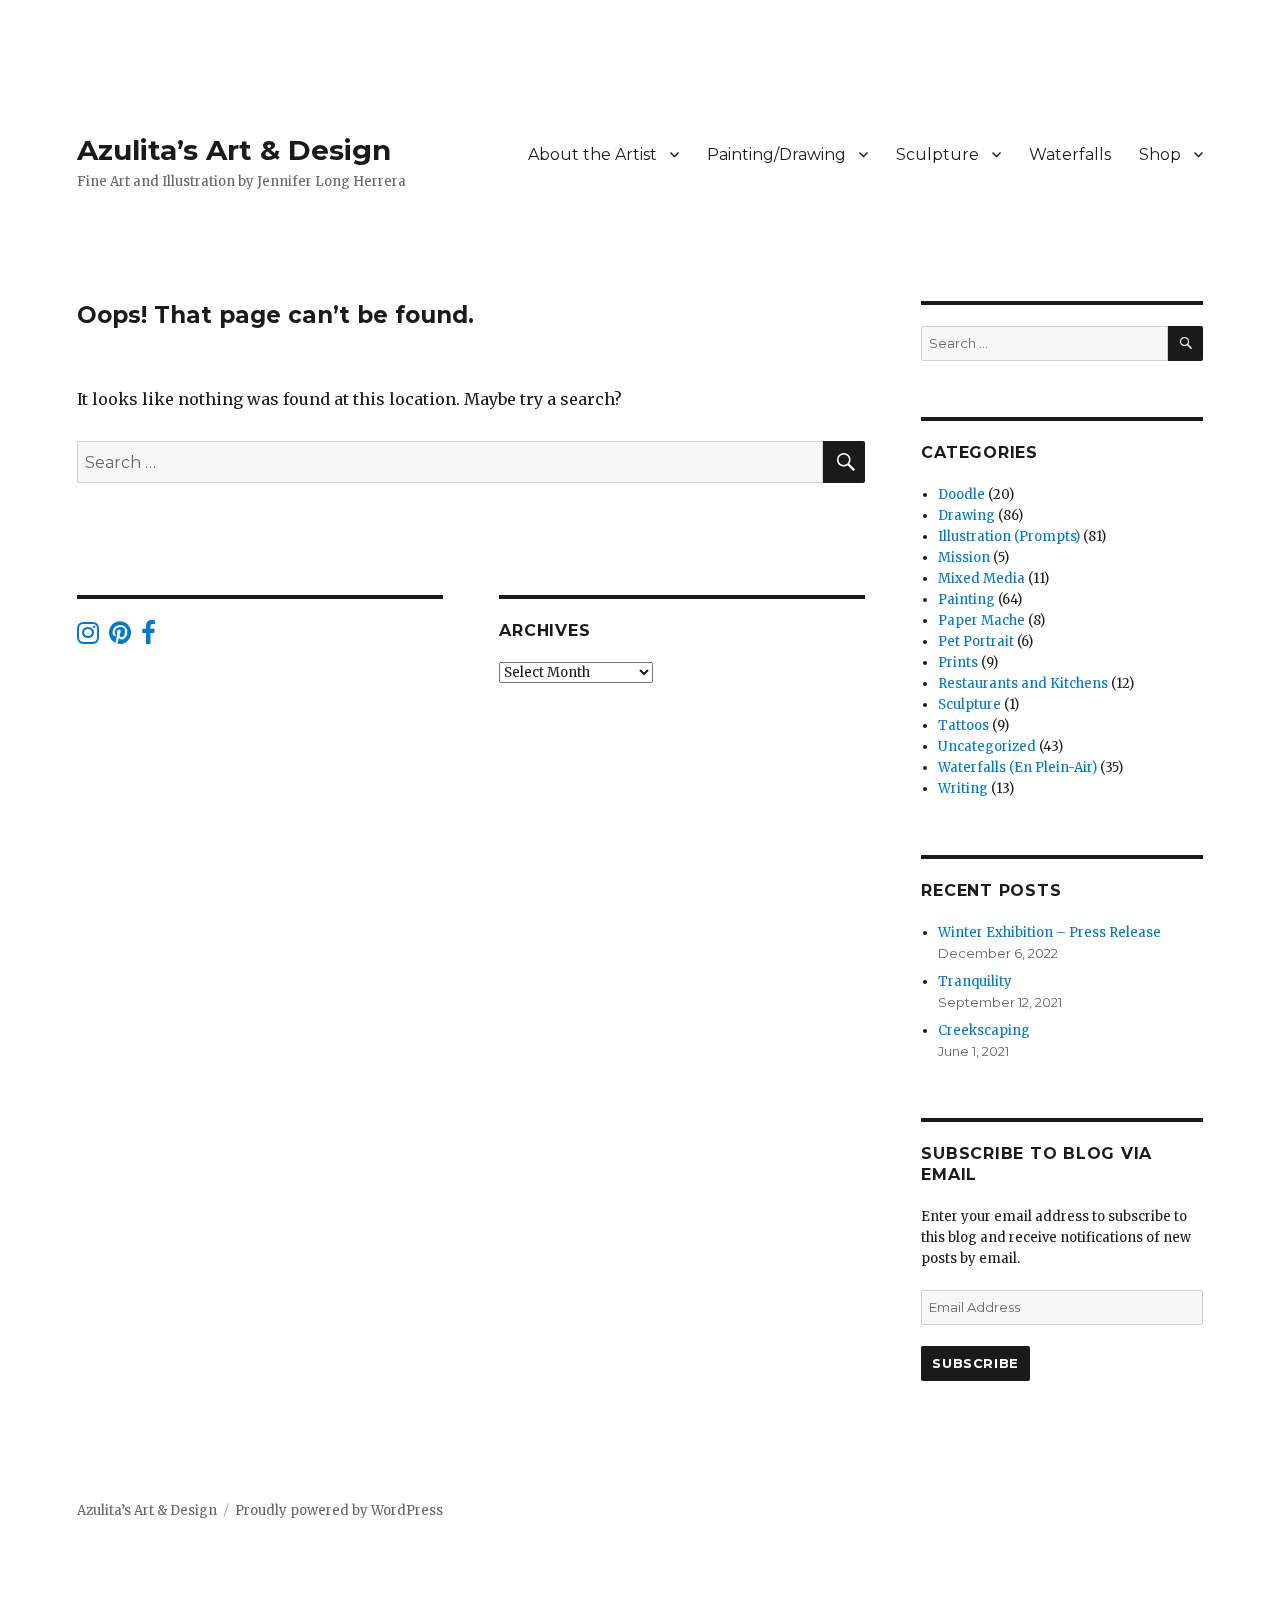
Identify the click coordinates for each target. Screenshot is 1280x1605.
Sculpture (937, 154)
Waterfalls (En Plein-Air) (1017, 767)
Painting (966, 599)
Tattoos (963, 725)
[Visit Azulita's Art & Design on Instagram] (88, 637)
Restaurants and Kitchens (1023, 683)
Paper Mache (981, 620)
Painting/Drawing (776, 154)
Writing (963, 788)
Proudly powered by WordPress (339, 1510)
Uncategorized (987, 746)
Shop (1160, 154)
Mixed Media (981, 578)
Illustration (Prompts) (1009, 536)
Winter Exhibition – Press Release (1049, 932)
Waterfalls (1070, 154)
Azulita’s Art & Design (234, 150)
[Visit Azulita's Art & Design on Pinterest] (120, 637)
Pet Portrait (976, 641)
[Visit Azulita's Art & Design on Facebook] (148, 637)
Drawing (966, 515)
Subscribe (975, 1363)
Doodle (961, 494)
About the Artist (592, 154)
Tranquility (975, 981)
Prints (958, 662)
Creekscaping (984, 1030)
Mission (964, 557)
